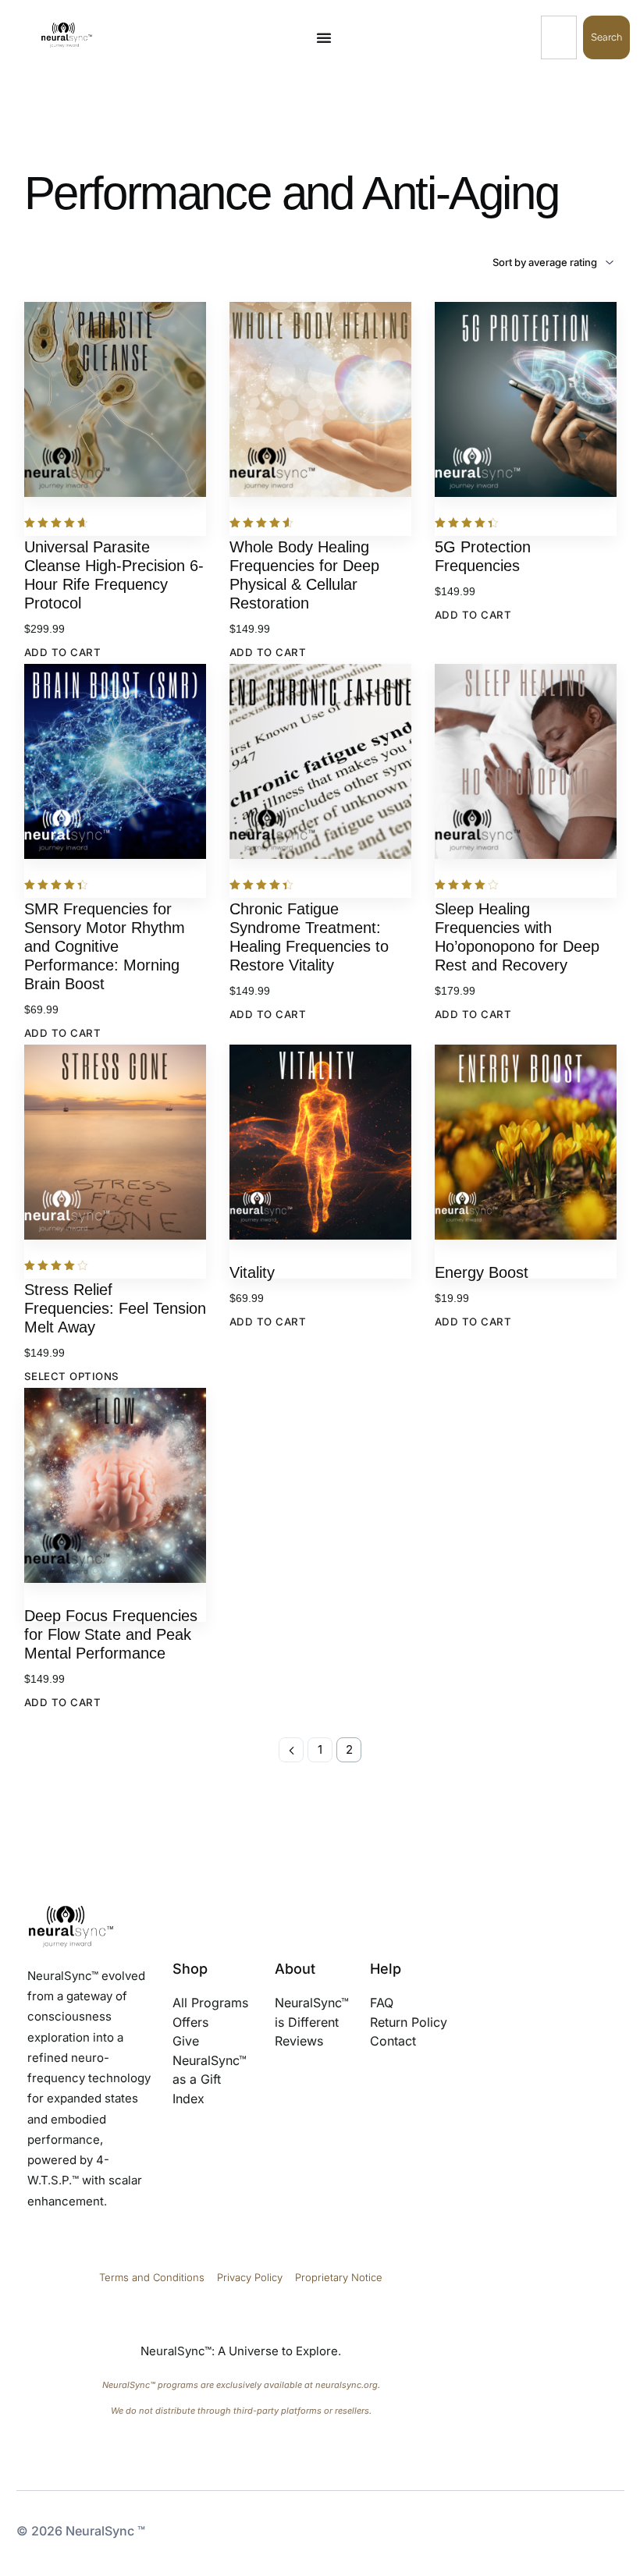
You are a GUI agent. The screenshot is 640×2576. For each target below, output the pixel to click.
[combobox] (559, 37)
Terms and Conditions (152, 2277)
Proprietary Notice (339, 2277)
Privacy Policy (251, 2277)
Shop (190, 1969)
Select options (72, 1376)
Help (386, 1969)
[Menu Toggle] (324, 37)
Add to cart (63, 652)
